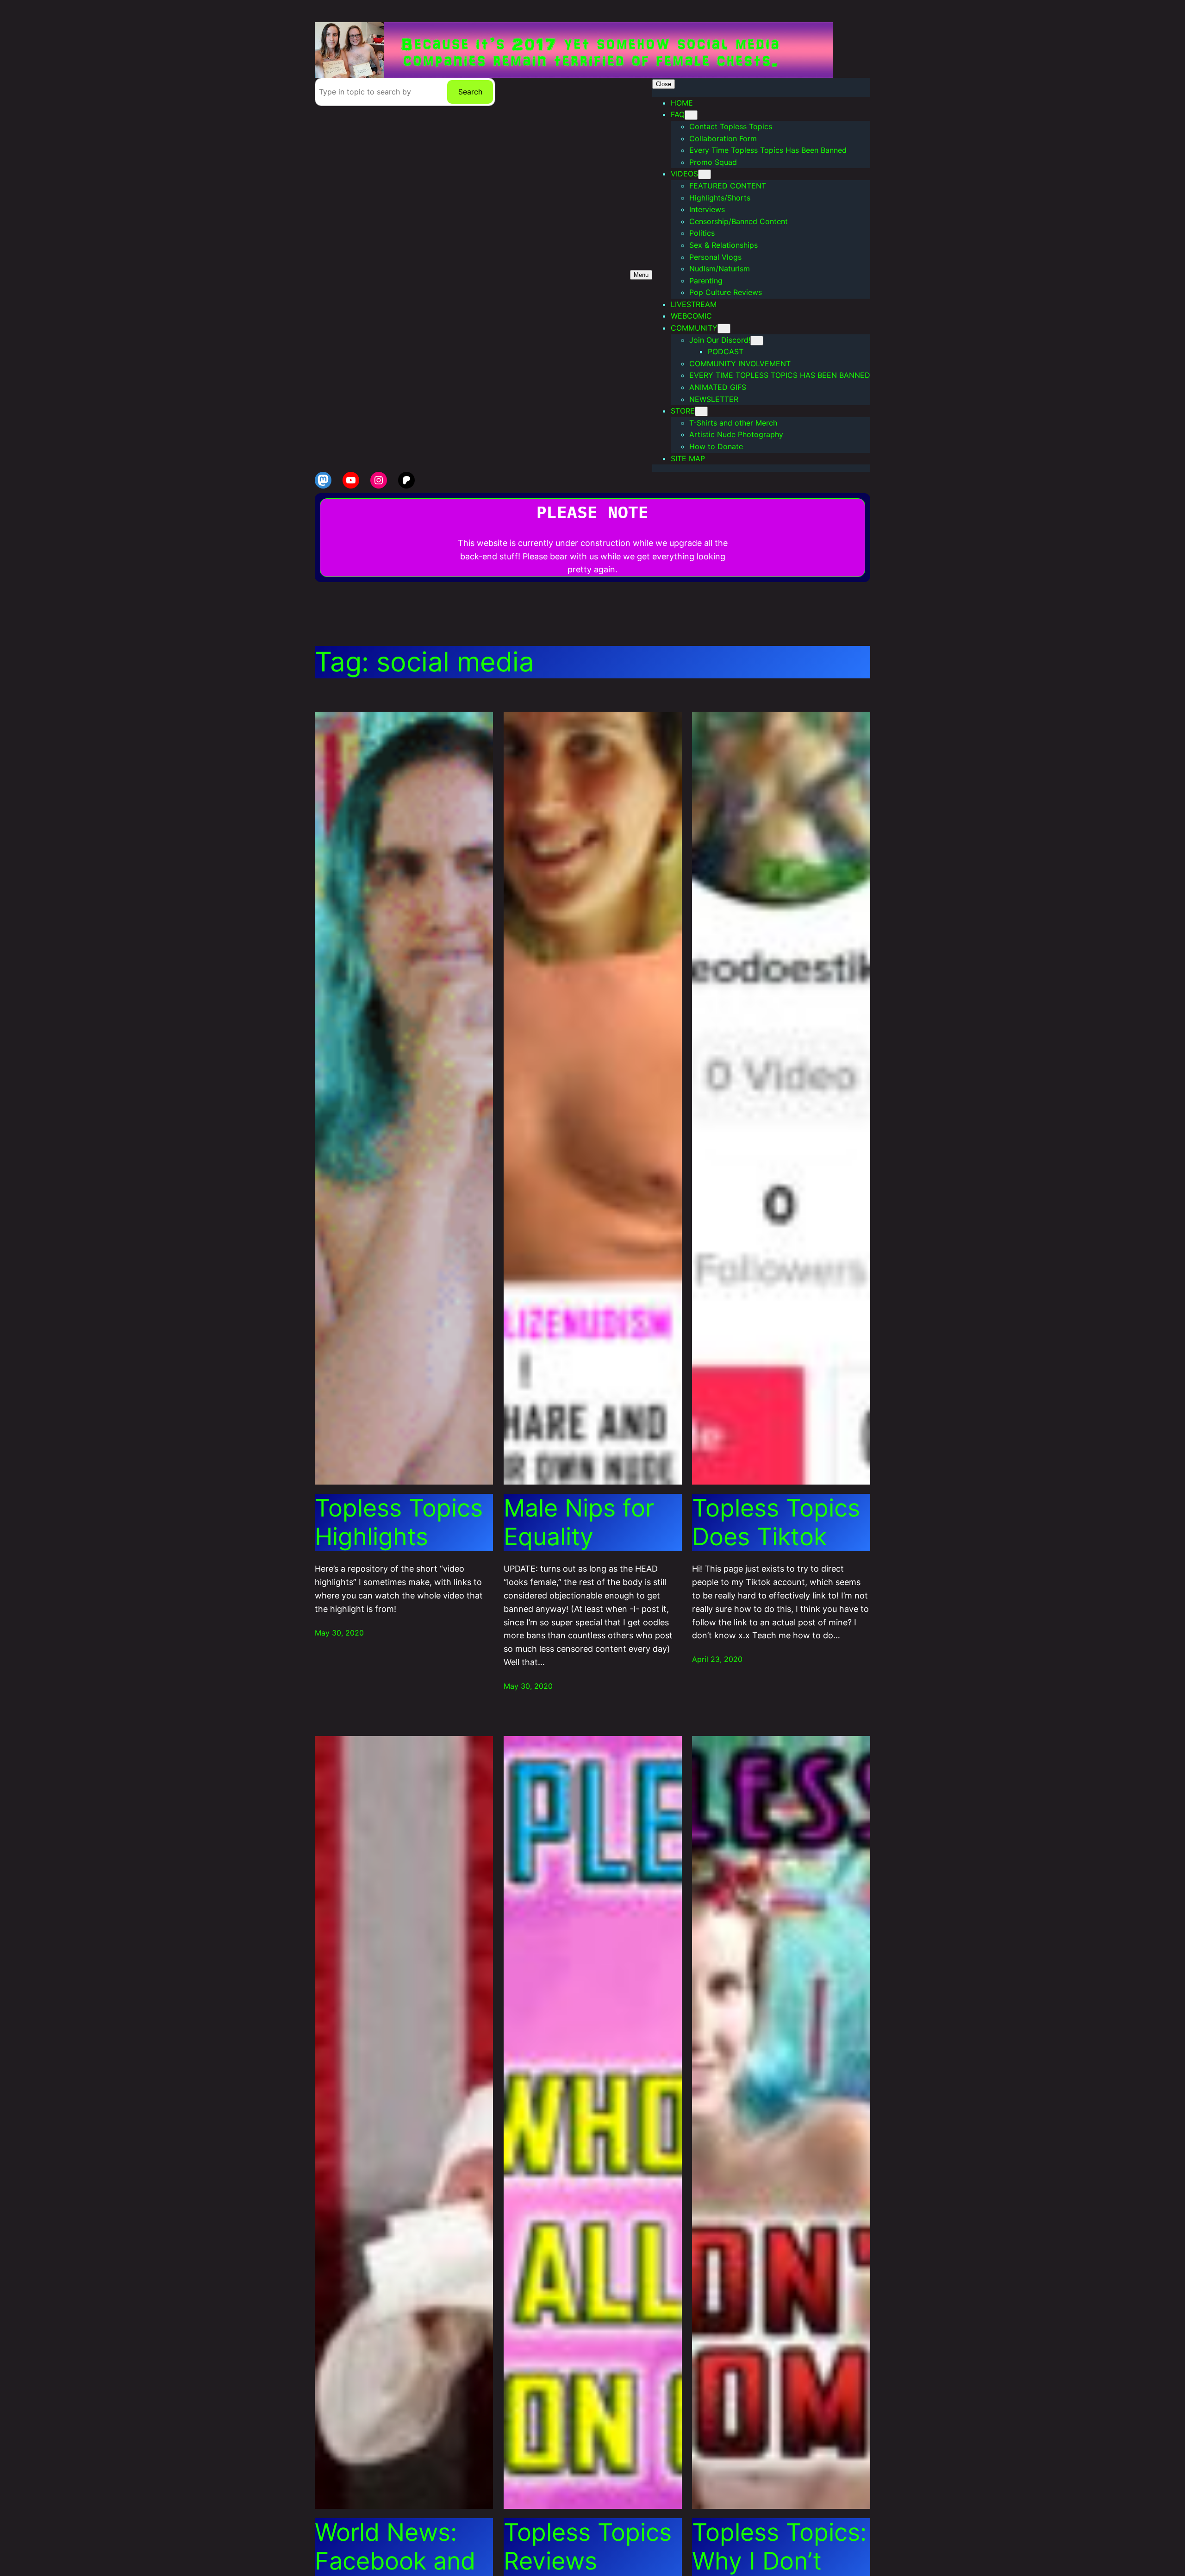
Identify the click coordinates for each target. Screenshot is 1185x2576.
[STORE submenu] (701, 411)
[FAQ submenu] (691, 115)
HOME (682, 103)
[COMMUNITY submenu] (724, 329)
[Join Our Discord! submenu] (757, 341)
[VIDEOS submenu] (705, 174)
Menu (641, 275)
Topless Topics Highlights (399, 1523)
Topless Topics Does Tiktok (776, 1523)
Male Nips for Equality (579, 1523)
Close (664, 84)
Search (470, 92)
